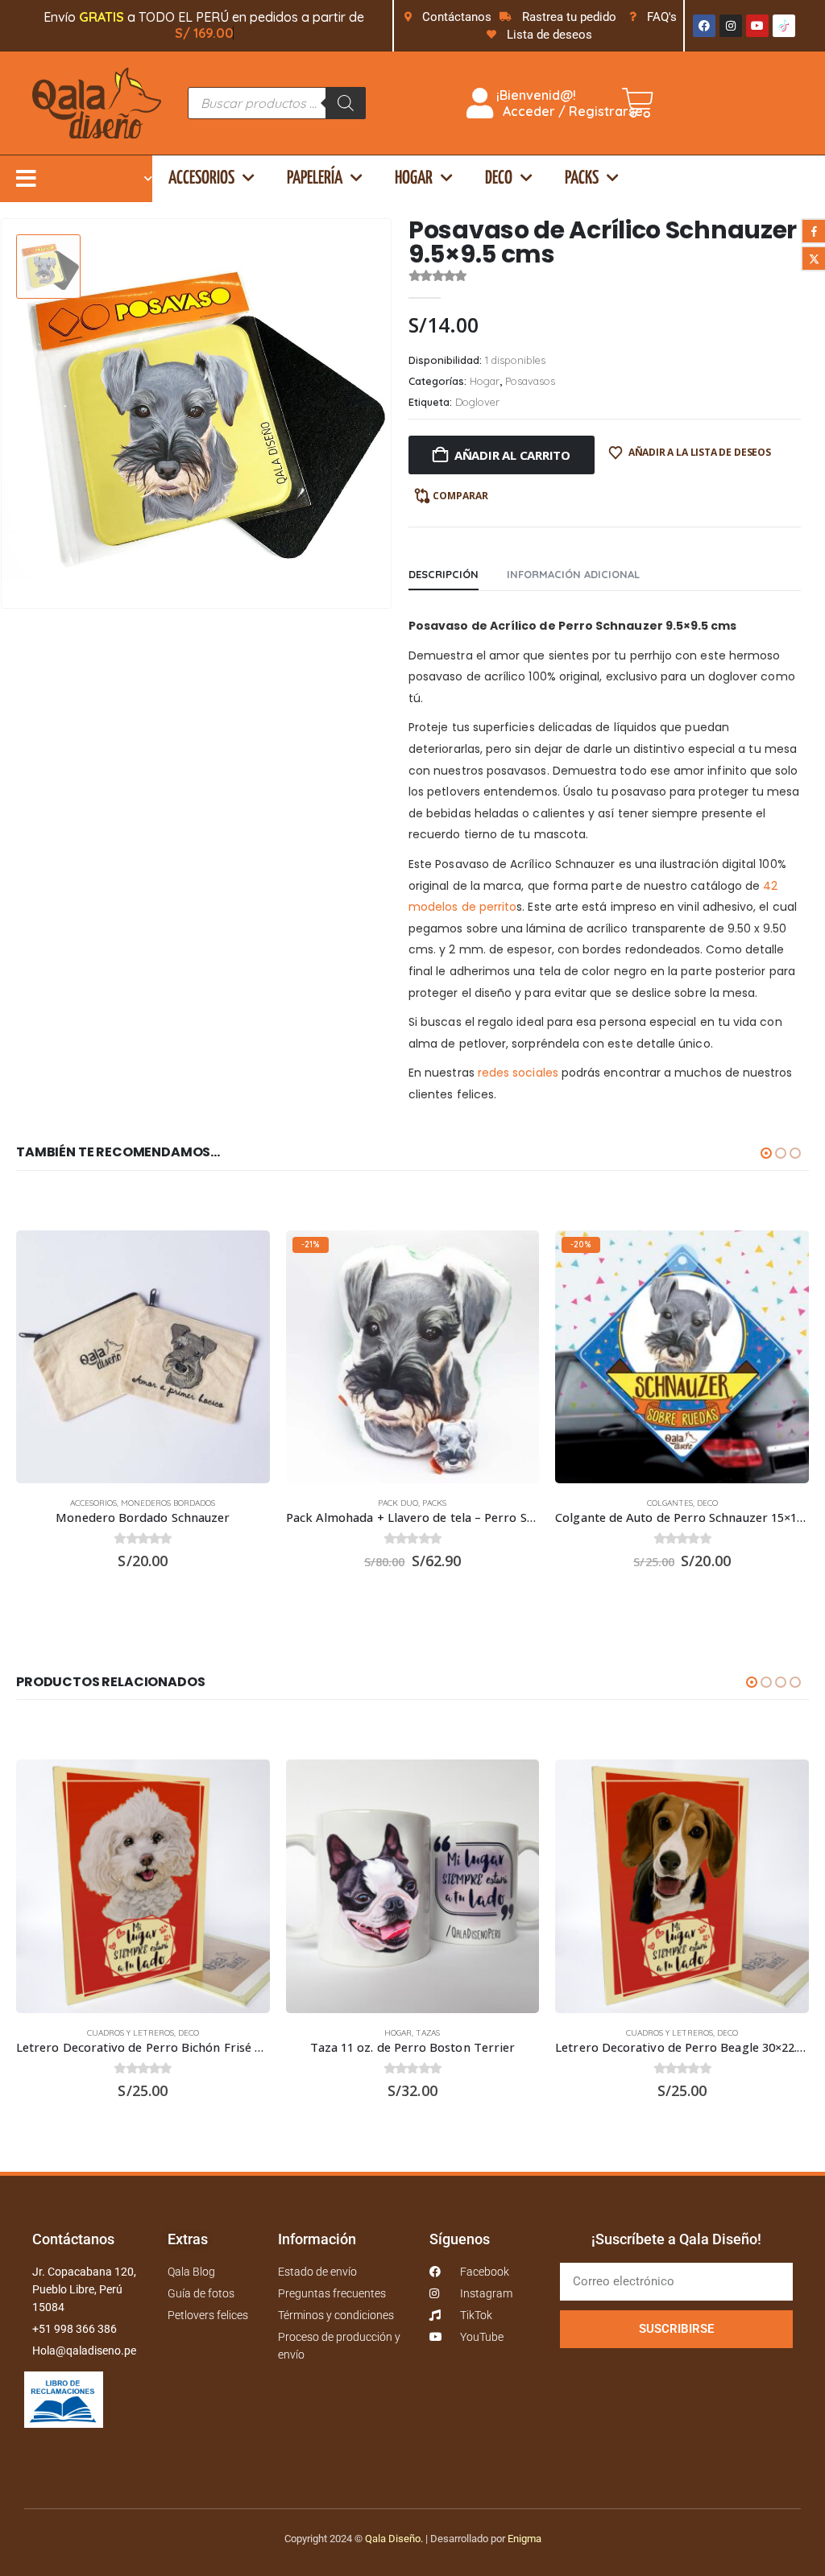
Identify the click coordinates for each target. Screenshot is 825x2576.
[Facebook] (704, 26)
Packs (582, 178)
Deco (499, 178)
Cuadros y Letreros (131, 2033)
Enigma (524, 2539)
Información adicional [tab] (573, 574)
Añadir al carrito (512, 455)
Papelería (315, 178)
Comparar (460, 496)
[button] (766, 1153)
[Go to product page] (143, 1357)
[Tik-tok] (784, 26)
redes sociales (518, 1073)
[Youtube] (757, 26)
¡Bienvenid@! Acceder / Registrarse (568, 103)
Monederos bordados (168, 1503)
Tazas (428, 2033)
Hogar (414, 178)
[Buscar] (346, 103)
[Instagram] (731, 26)
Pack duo (398, 1503)
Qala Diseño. (394, 2539)
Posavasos (530, 381)
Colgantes (670, 1503)
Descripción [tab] (444, 574)
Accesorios (201, 178)
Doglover (477, 402)
